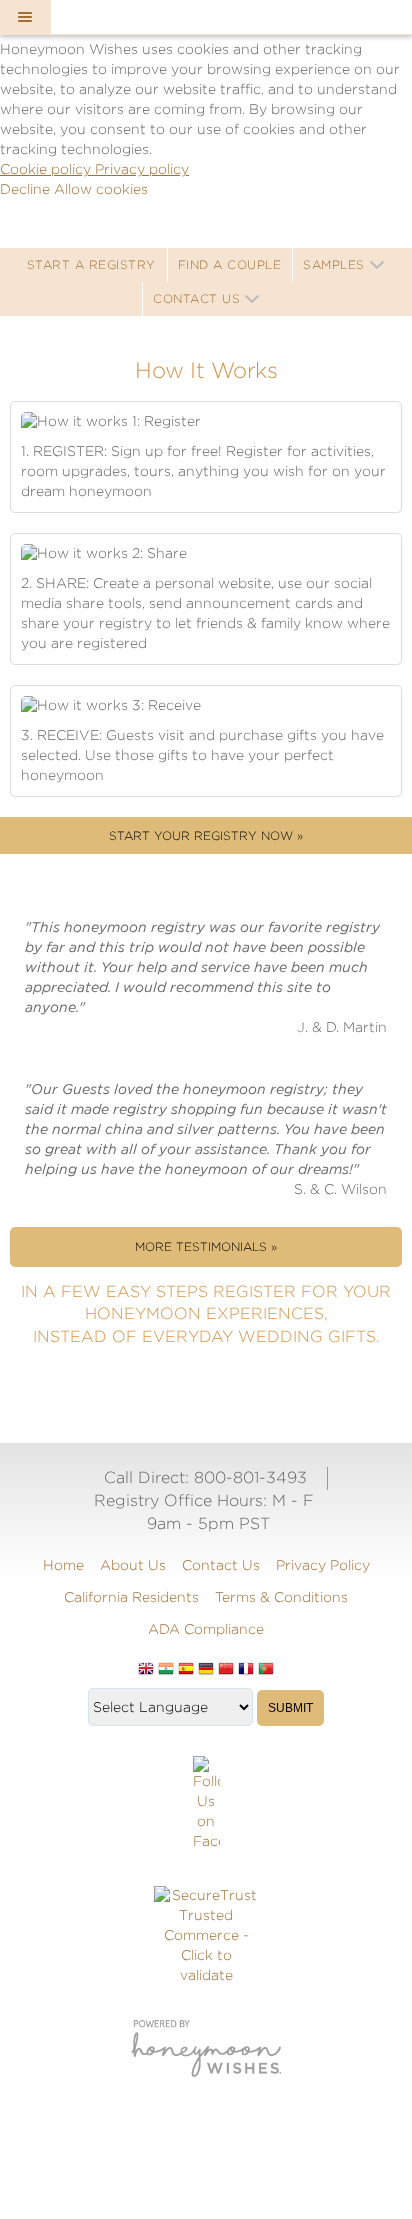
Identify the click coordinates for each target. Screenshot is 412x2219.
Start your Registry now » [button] (206, 835)
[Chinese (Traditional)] (226, 1670)
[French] (246, 1670)
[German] (206, 1670)
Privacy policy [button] (142, 169)
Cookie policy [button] (47, 169)
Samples (334, 264)
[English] (146, 1670)
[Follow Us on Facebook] (206, 1804)
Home (63, 1565)
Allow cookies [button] (101, 189)
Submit (290, 1708)
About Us (133, 1565)
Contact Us (196, 298)
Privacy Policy (323, 1565)
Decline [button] (27, 189)
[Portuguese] (266, 1670)
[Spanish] (186, 1670)
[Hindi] (166, 1670)
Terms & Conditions (281, 1597)
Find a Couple (230, 264)
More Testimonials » (206, 1246)
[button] (25, 17)
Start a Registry (91, 264)
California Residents (131, 1597)
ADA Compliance (206, 1629)
